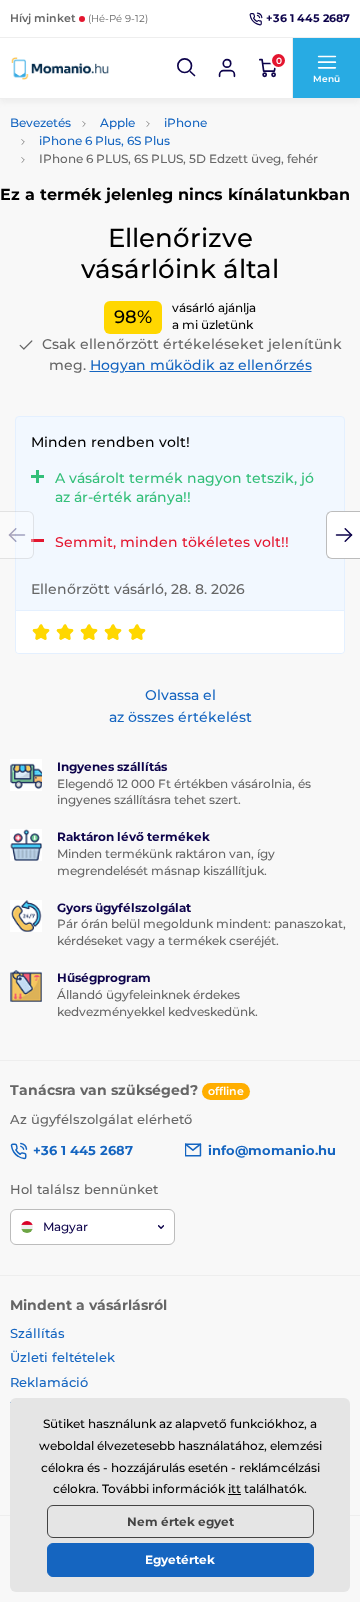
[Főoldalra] (60, 67)
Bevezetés (40, 122)
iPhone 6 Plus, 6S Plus (104, 140)
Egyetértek (180, 1559)
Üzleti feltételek (62, 1357)
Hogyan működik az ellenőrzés (201, 365)
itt (234, 1488)
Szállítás (37, 1333)
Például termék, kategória (142, 113)
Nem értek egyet (180, 1521)
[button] (187, 68)
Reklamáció (49, 1382)
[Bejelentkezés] (227, 68)
